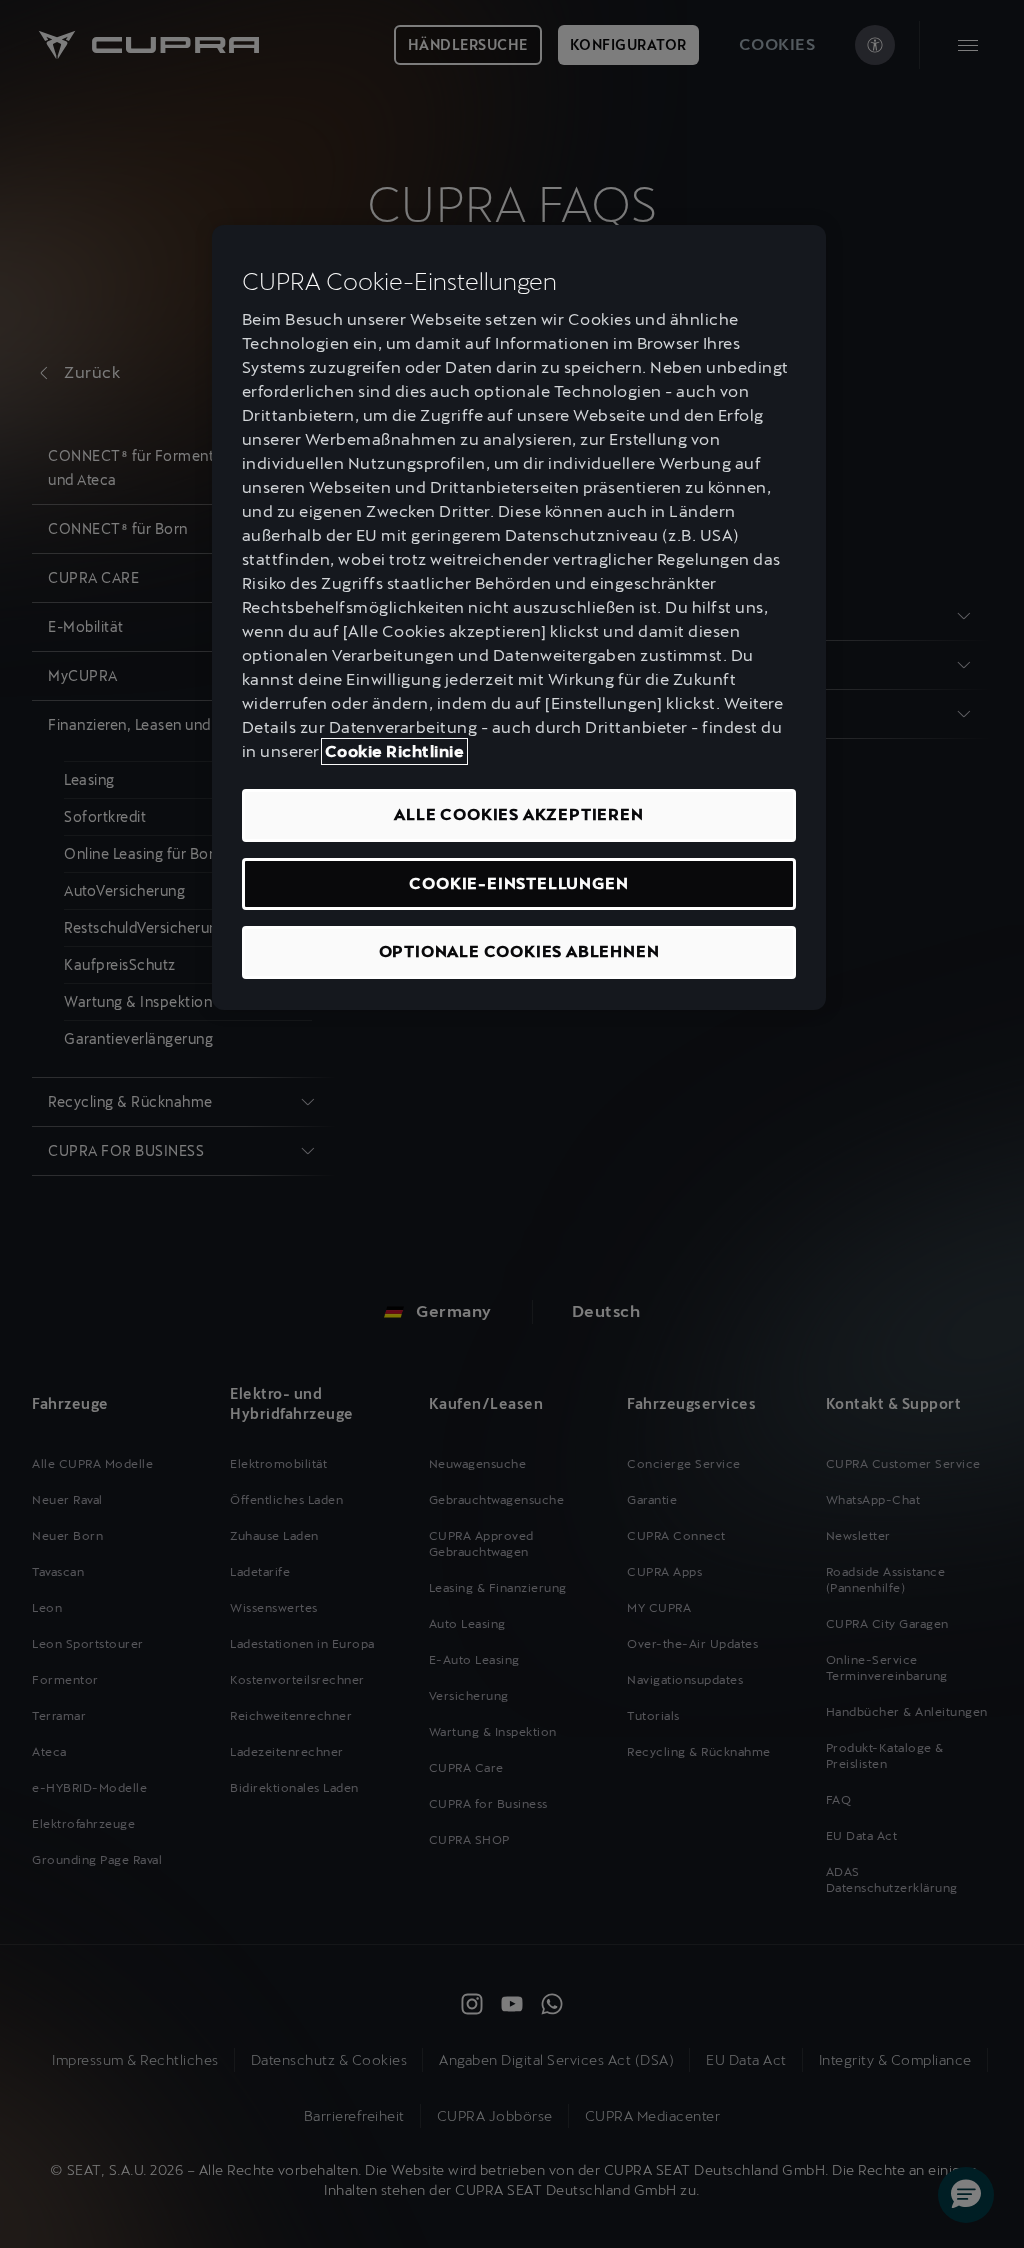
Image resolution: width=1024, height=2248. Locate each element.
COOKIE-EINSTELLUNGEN (518, 883)
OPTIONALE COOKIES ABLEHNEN (519, 951)
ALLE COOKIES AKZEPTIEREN (518, 814)
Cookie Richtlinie (395, 751)
